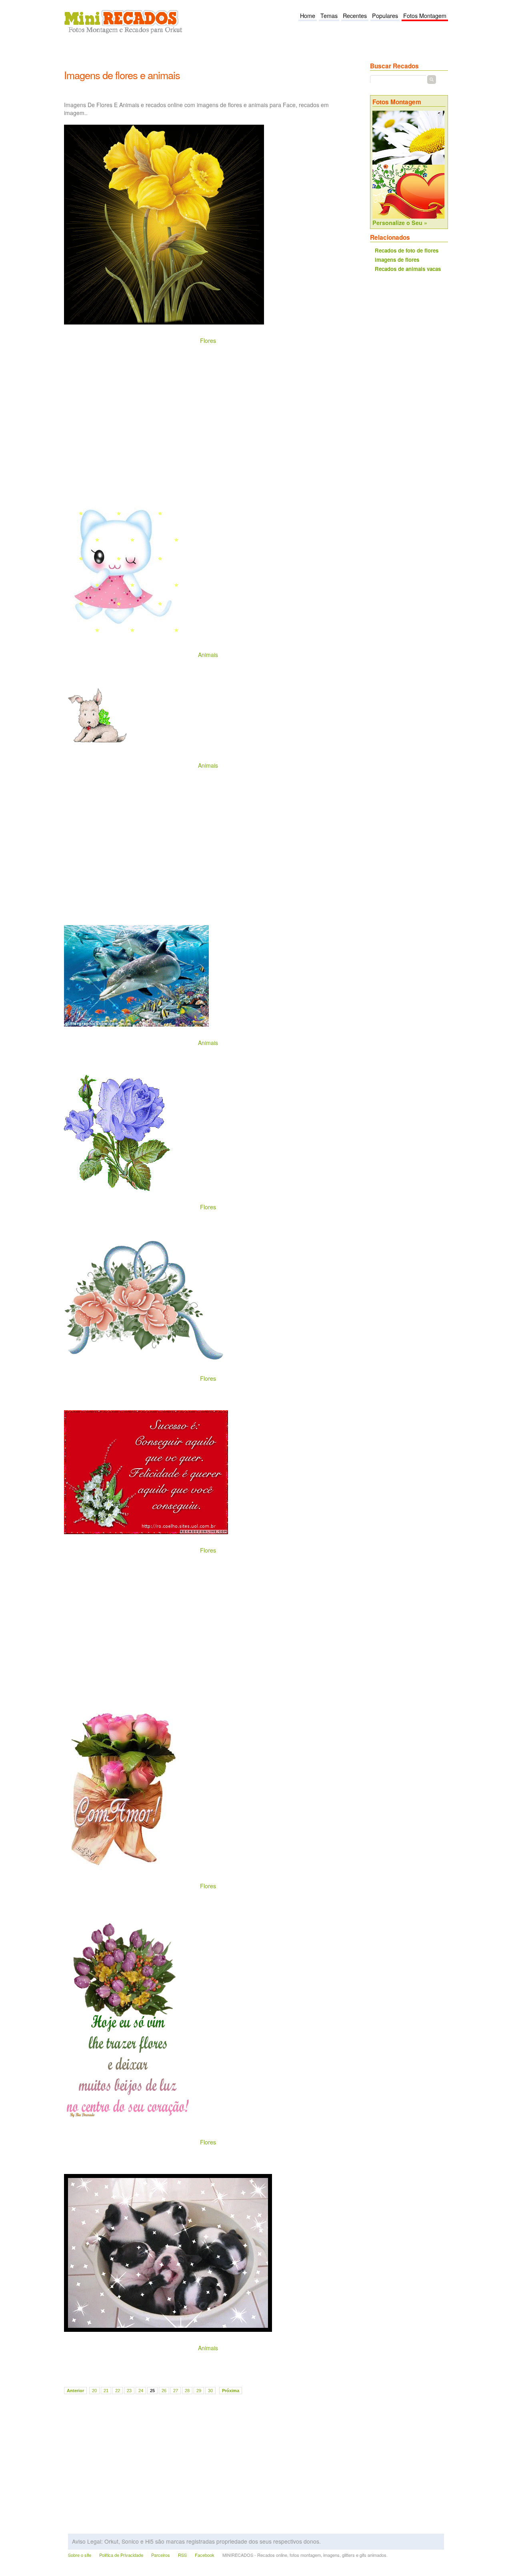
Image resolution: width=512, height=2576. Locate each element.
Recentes (355, 16)
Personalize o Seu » (400, 223)
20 (94, 2391)
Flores (208, 340)
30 (210, 2391)
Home (308, 16)
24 (141, 2391)
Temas (329, 16)
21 (106, 2391)
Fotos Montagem (425, 16)
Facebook (205, 2555)
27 (176, 2391)
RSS (182, 2555)
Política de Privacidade (121, 2555)
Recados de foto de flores (407, 250)
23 (129, 2391)
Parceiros (161, 2555)
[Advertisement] (210, 57)
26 (164, 2391)
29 (199, 2391)
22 (118, 2391)
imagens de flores (397, 260)
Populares (385, 16)
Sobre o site (80, 2555)
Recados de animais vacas (408, 269)
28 (187, 2391)
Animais (208, 655)
